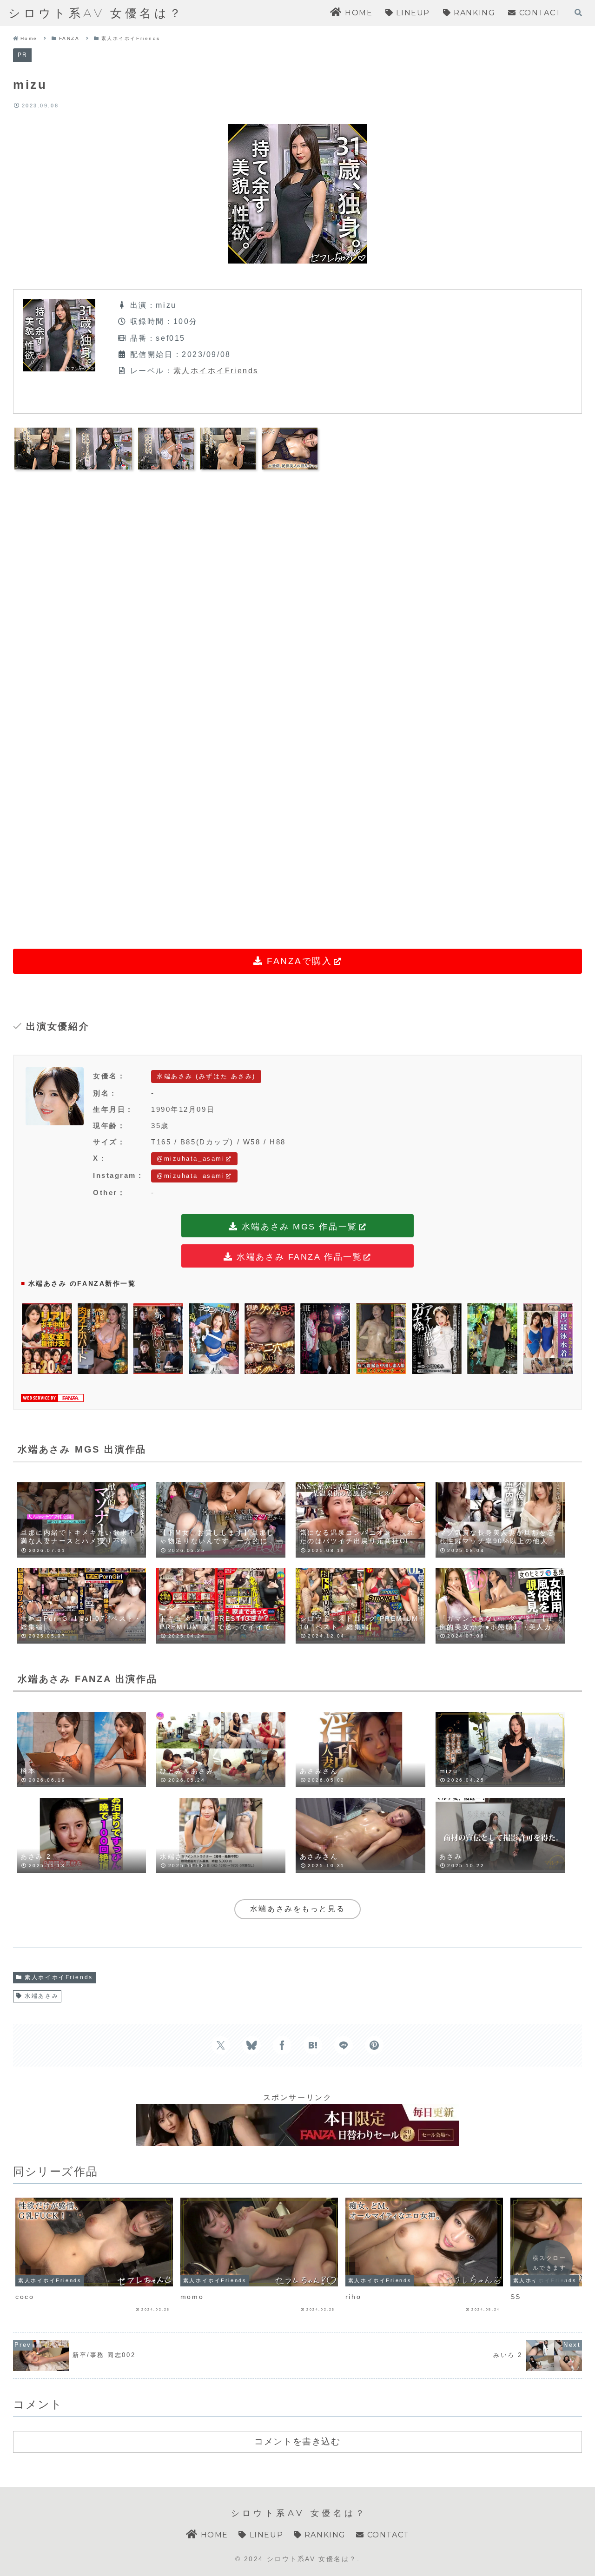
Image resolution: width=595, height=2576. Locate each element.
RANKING (324, 2535)
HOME (213, 2535)
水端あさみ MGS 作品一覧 (297, 1227)
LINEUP (265, 2535)
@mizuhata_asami (191, 1159)
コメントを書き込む (297, 2441)
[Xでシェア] (221, 2045)
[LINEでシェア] (344, 2045)
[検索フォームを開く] (578, 13)
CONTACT (387, 2535)
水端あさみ (42, 1996)
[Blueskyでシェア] (251, 2045)
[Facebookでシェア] (282, 2045)
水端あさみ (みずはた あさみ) (206, 1076)
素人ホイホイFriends (216, 371)
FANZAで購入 (297, 961)
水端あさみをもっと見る (297, 1909)
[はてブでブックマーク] (313, 2045)
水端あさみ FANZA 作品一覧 (298, 1257)
